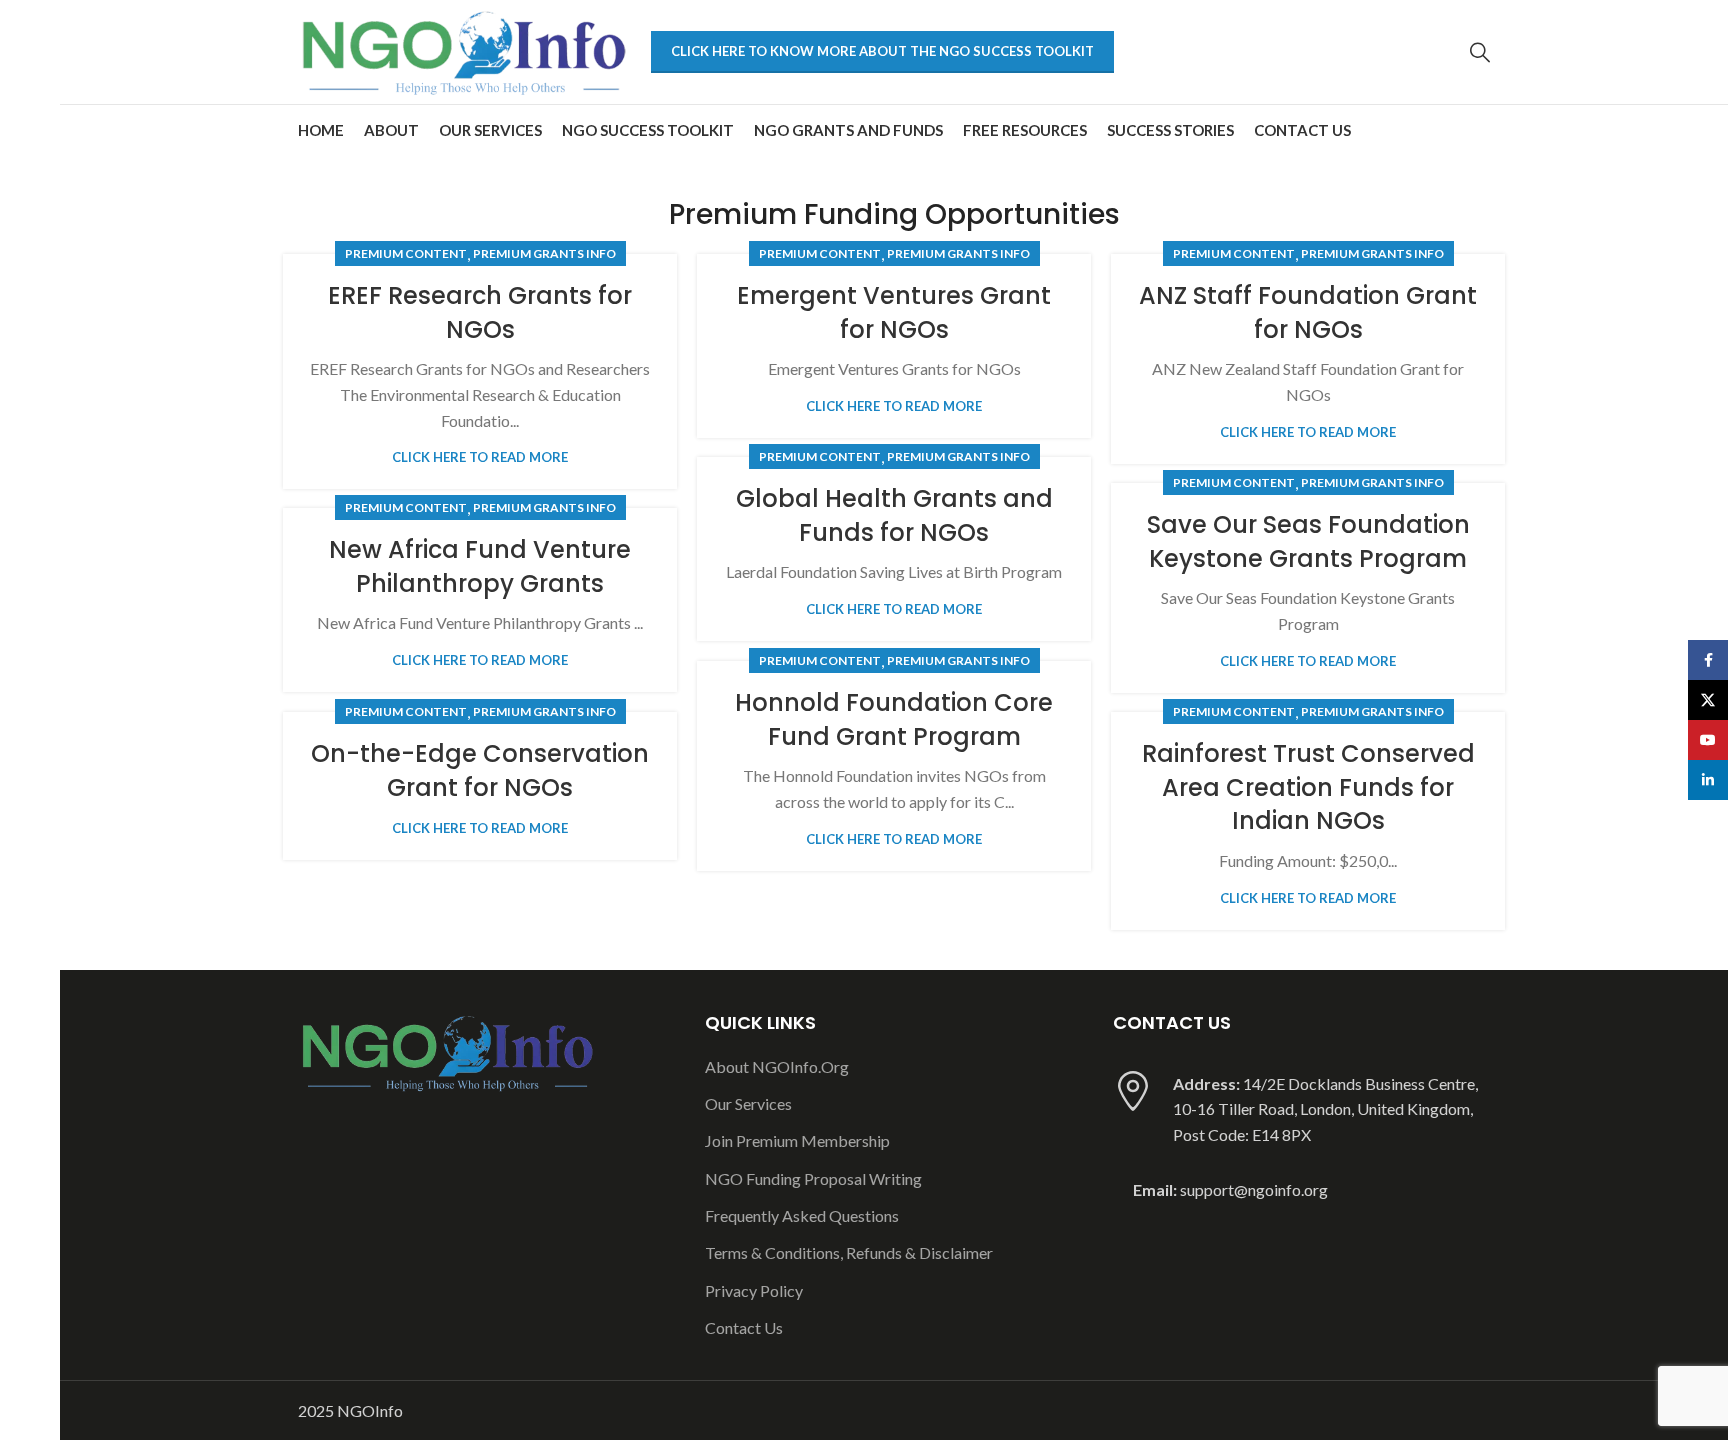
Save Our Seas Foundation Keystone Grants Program (1308, 541)
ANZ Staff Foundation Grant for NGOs (1308, 312)
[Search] (1480, 52)
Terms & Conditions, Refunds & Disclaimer (849, 1252)
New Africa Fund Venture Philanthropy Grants (480, 566)
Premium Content (406, 253)
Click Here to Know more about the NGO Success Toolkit (882, 51)
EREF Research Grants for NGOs (480, 312)
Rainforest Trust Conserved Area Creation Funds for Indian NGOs (1308, 787)
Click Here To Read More (480, 457)
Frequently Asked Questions (802, 1215)
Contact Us (744, 1327)
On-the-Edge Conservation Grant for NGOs (480, 770)
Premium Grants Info (544, 253)
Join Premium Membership (797, 1140)
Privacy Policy (754, 1290)
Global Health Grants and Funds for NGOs (894, 515)
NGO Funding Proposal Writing (813, 1178)
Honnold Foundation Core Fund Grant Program (894, 719)
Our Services (748, 1103)
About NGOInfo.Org (777, 1066)
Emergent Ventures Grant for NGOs (894, 312)
